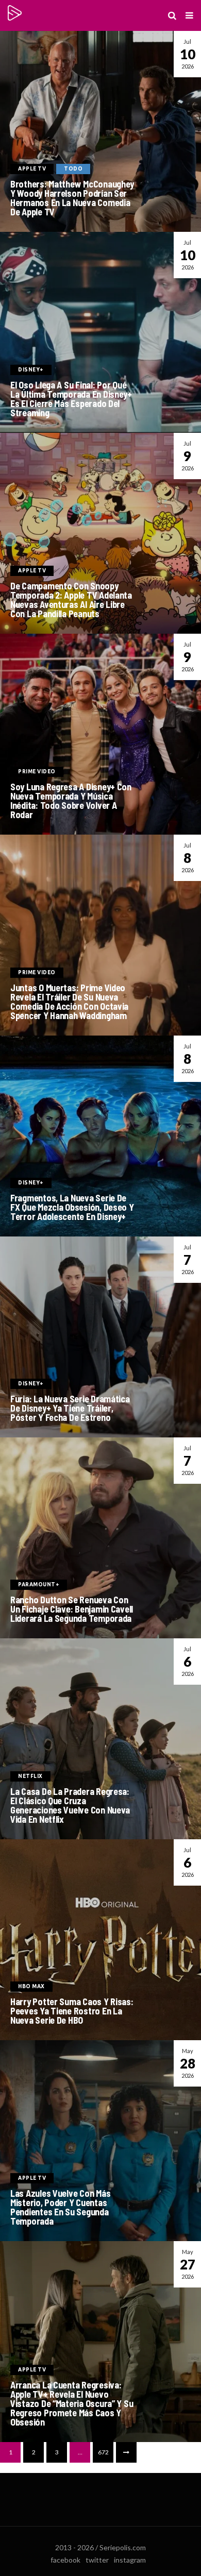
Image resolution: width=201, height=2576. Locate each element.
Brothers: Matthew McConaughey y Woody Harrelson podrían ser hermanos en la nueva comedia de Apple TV (72, 198)
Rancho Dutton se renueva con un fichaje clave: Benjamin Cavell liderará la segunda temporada (72, 1609)
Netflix (30, 1776)
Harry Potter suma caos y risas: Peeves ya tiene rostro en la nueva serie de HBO (72, 2011)
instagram (130, 2560)
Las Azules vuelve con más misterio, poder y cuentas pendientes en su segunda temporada (60, 2207)
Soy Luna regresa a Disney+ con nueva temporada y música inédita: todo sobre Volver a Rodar (71, 801)
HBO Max (31, 1986)
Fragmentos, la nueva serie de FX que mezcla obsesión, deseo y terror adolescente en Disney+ (72, 1207)
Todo (73, 169)
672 (103, 2452)
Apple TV (32, 169)
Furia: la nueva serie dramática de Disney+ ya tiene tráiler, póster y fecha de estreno (70, 1408)
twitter (97, 2560)
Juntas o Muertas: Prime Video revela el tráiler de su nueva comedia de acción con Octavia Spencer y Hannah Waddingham (69, 1002)
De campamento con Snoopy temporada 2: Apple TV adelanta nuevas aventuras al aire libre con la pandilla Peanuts (71, 600)
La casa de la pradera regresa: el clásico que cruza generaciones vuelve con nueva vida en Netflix (70, 1805)
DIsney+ (31, 370)
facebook (65, 2560)
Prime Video (37, 772)
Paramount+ (39, 1584)
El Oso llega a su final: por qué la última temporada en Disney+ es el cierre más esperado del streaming (71, 399)
